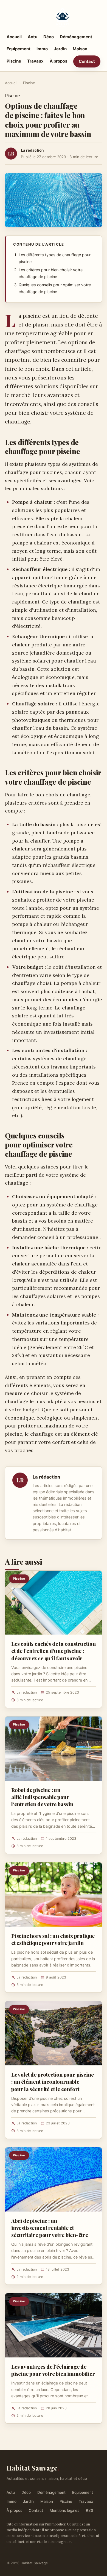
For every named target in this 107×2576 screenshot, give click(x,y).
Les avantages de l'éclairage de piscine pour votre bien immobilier (53, 2370)
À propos (58, 61)
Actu (33, 37)
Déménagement (76, 37)
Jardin (60, 49)
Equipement (19, 49)
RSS (90, 2510)
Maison (80, 49)
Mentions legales (64, 2510)
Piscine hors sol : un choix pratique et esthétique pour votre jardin (53, 1939)
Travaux (35, 61)
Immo (42, 49)
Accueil (14, 37)
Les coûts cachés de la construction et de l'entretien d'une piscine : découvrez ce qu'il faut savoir (53, 1651)
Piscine (14, 61)
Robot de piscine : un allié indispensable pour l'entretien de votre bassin (42, 1797)
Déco (49, 37)
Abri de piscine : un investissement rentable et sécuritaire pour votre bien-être (50, 2228)
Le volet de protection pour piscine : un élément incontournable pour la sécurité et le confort (52, 2082)
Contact (87, 61)
